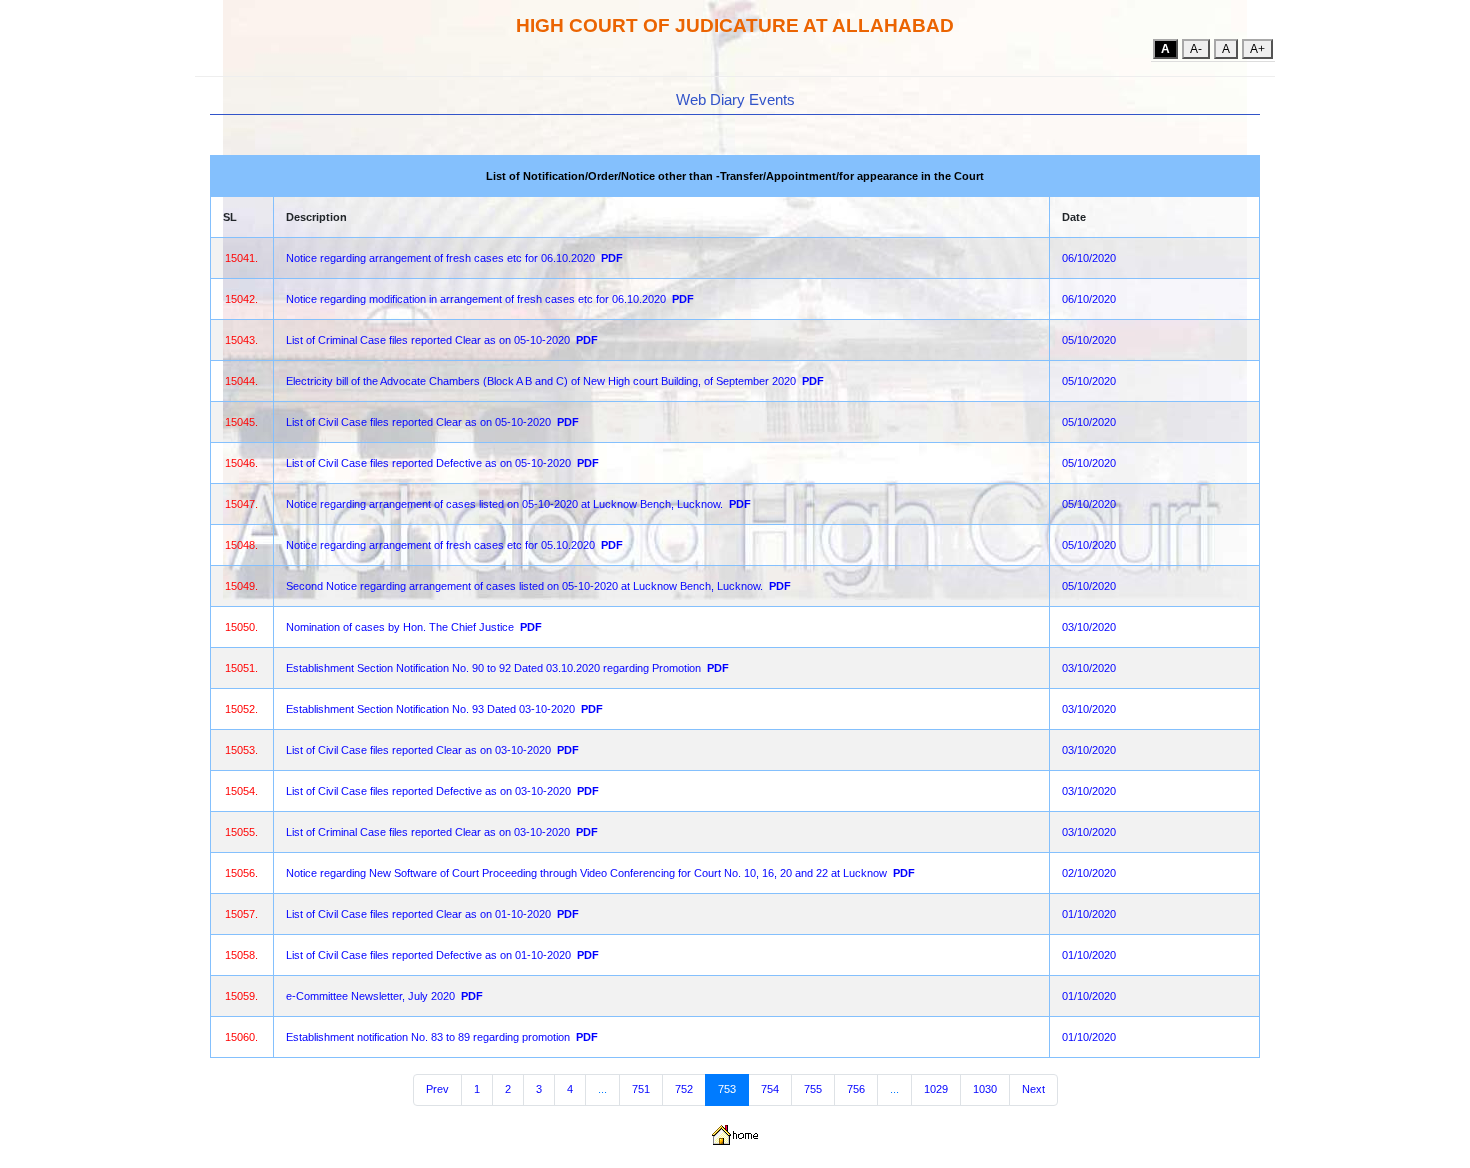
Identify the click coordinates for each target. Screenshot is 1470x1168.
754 (770, 1089)
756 (856, 1089)
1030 (985, 1089)
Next (1033, 1089)
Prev (437, 1089)
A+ (1257, 49)
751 (641, 1089)
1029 (936, 1089)
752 (684, 1089)
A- (1196, 49)
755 (813, 1089)
